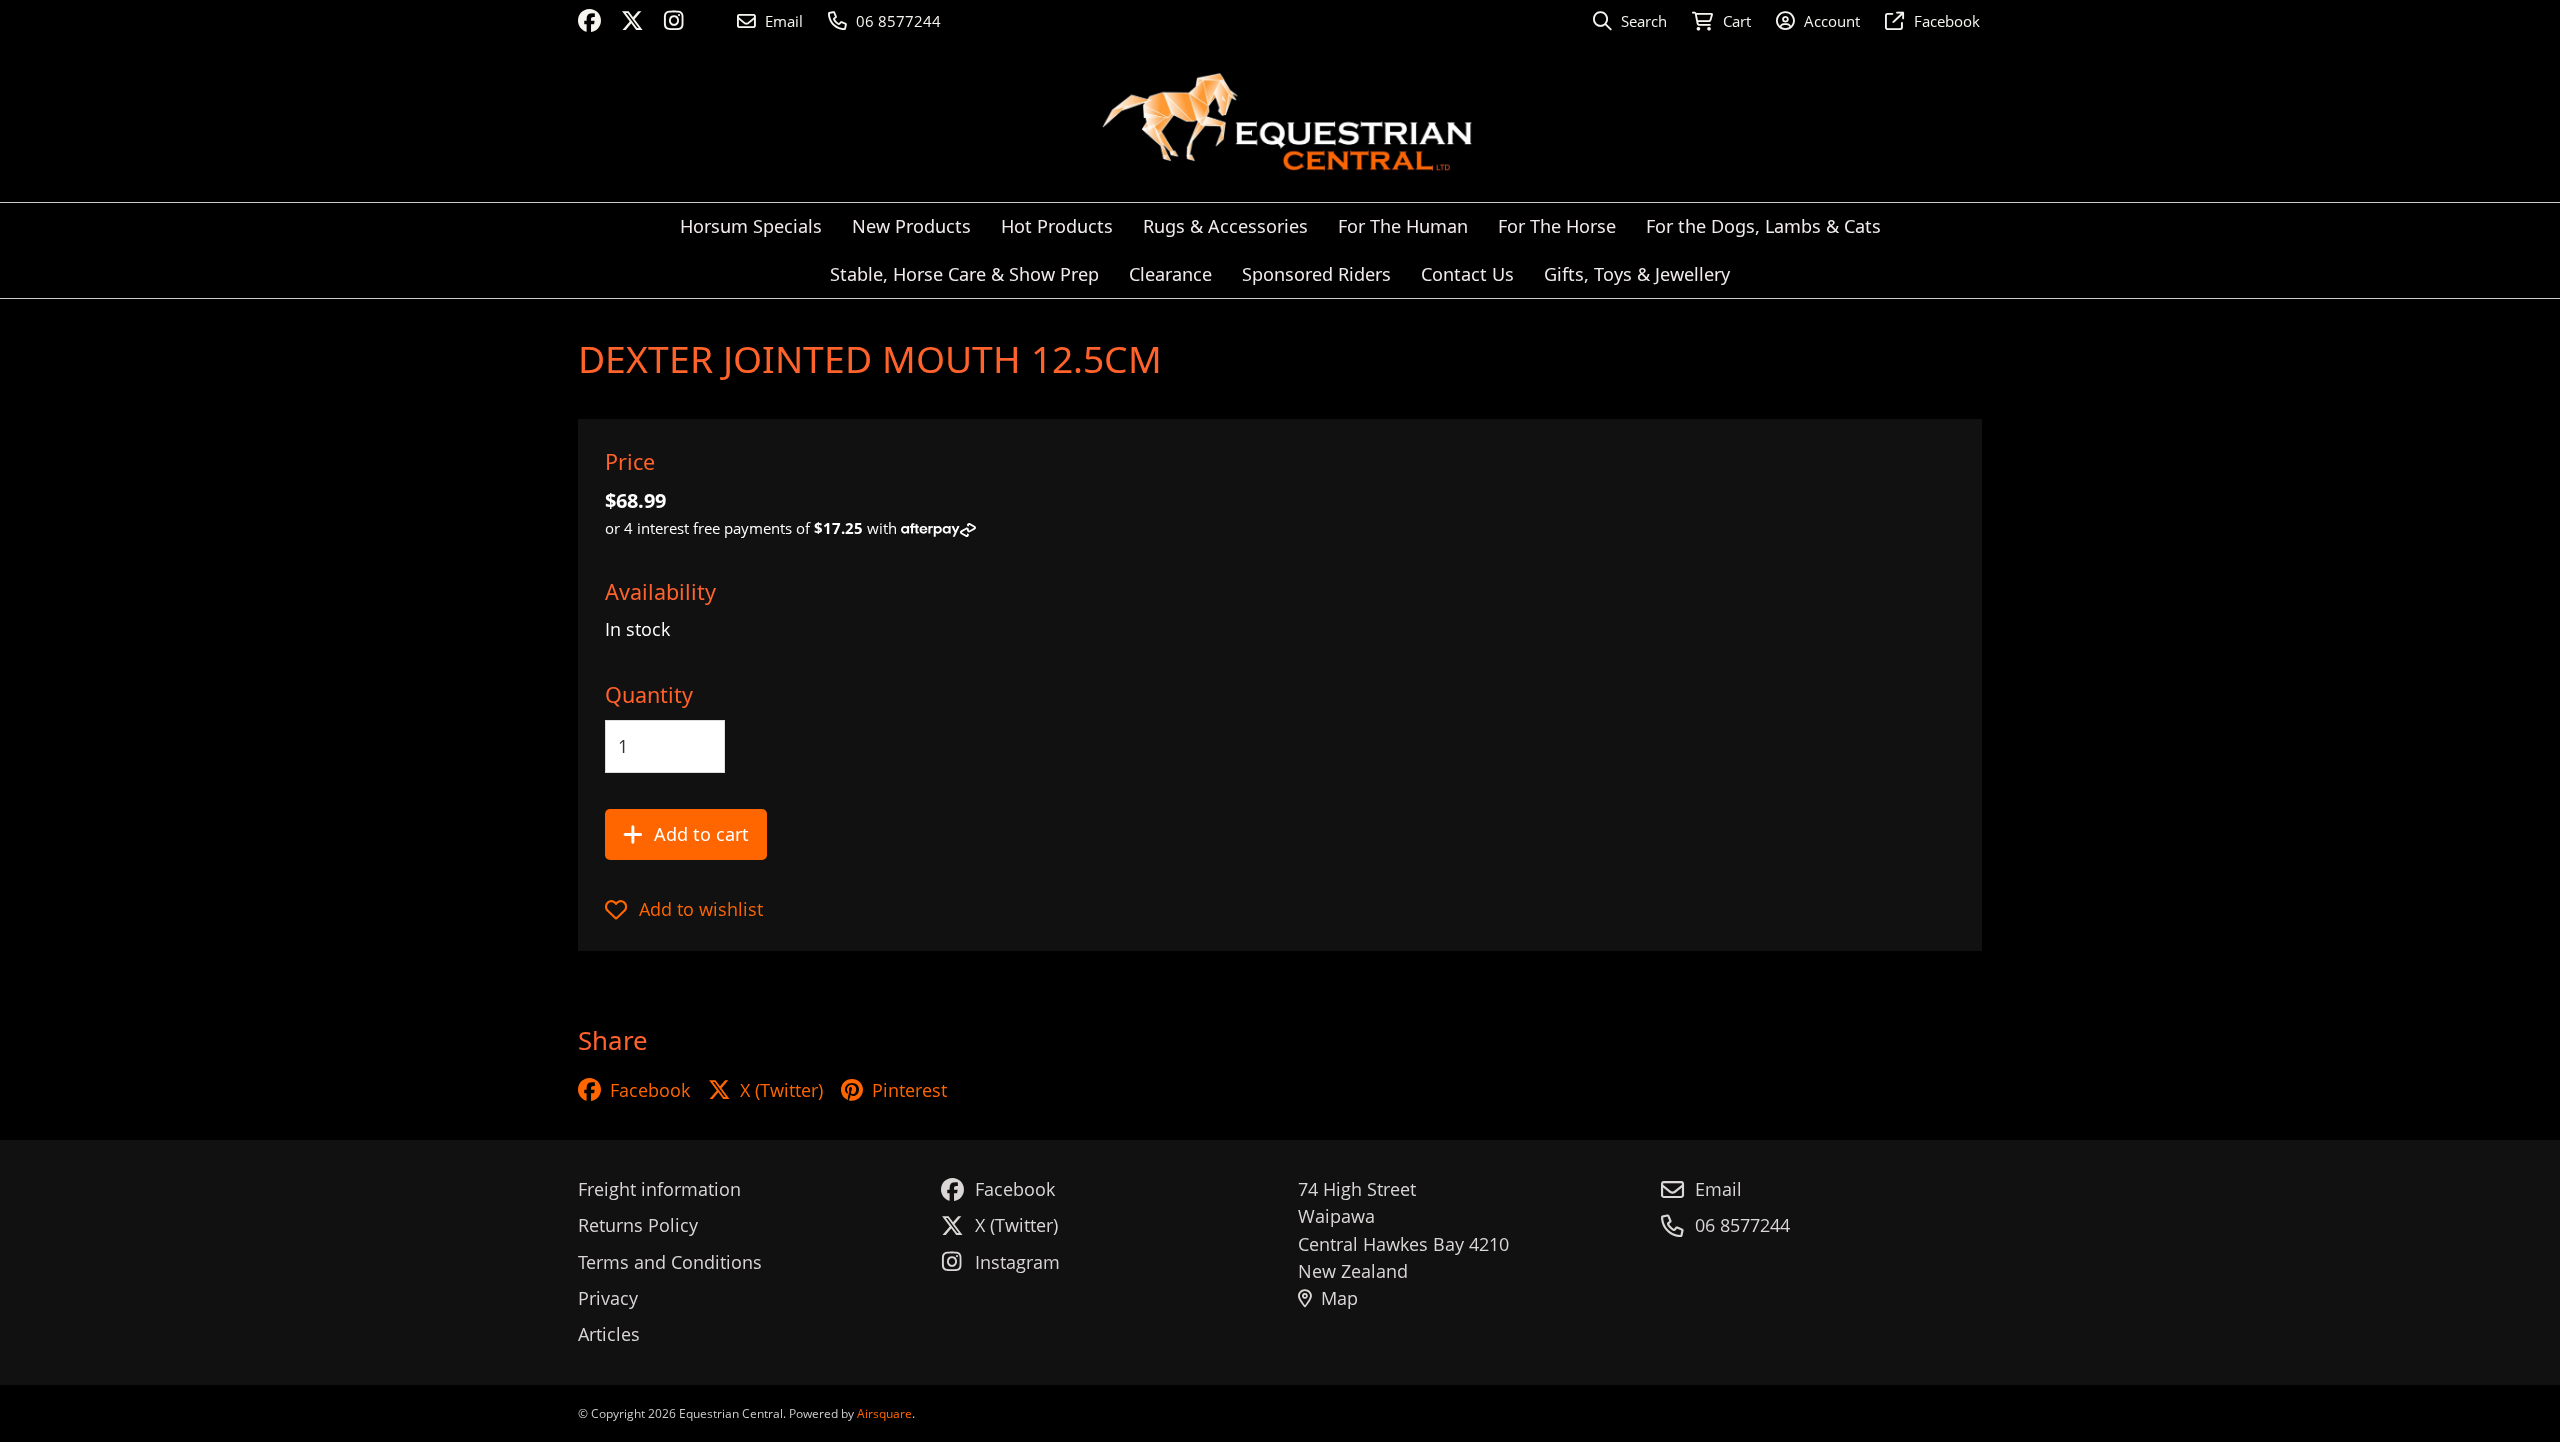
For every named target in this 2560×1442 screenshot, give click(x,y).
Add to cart (701, 834)
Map (1339, 1298)
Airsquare (884, 1413)
